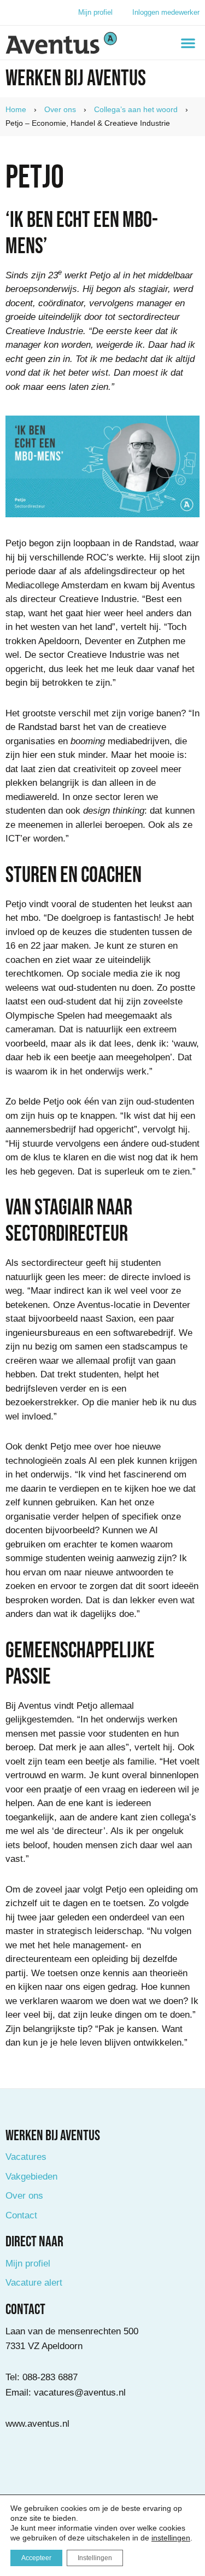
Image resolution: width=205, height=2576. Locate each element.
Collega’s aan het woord (136, 109)
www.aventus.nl (37, 2424)
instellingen (171, 2538)
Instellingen (95, 2558)
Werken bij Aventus (76, 79)
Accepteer (36, 2558)
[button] (188, 43)
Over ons (60, 109)
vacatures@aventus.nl (80, 2393)
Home (16, 109)
